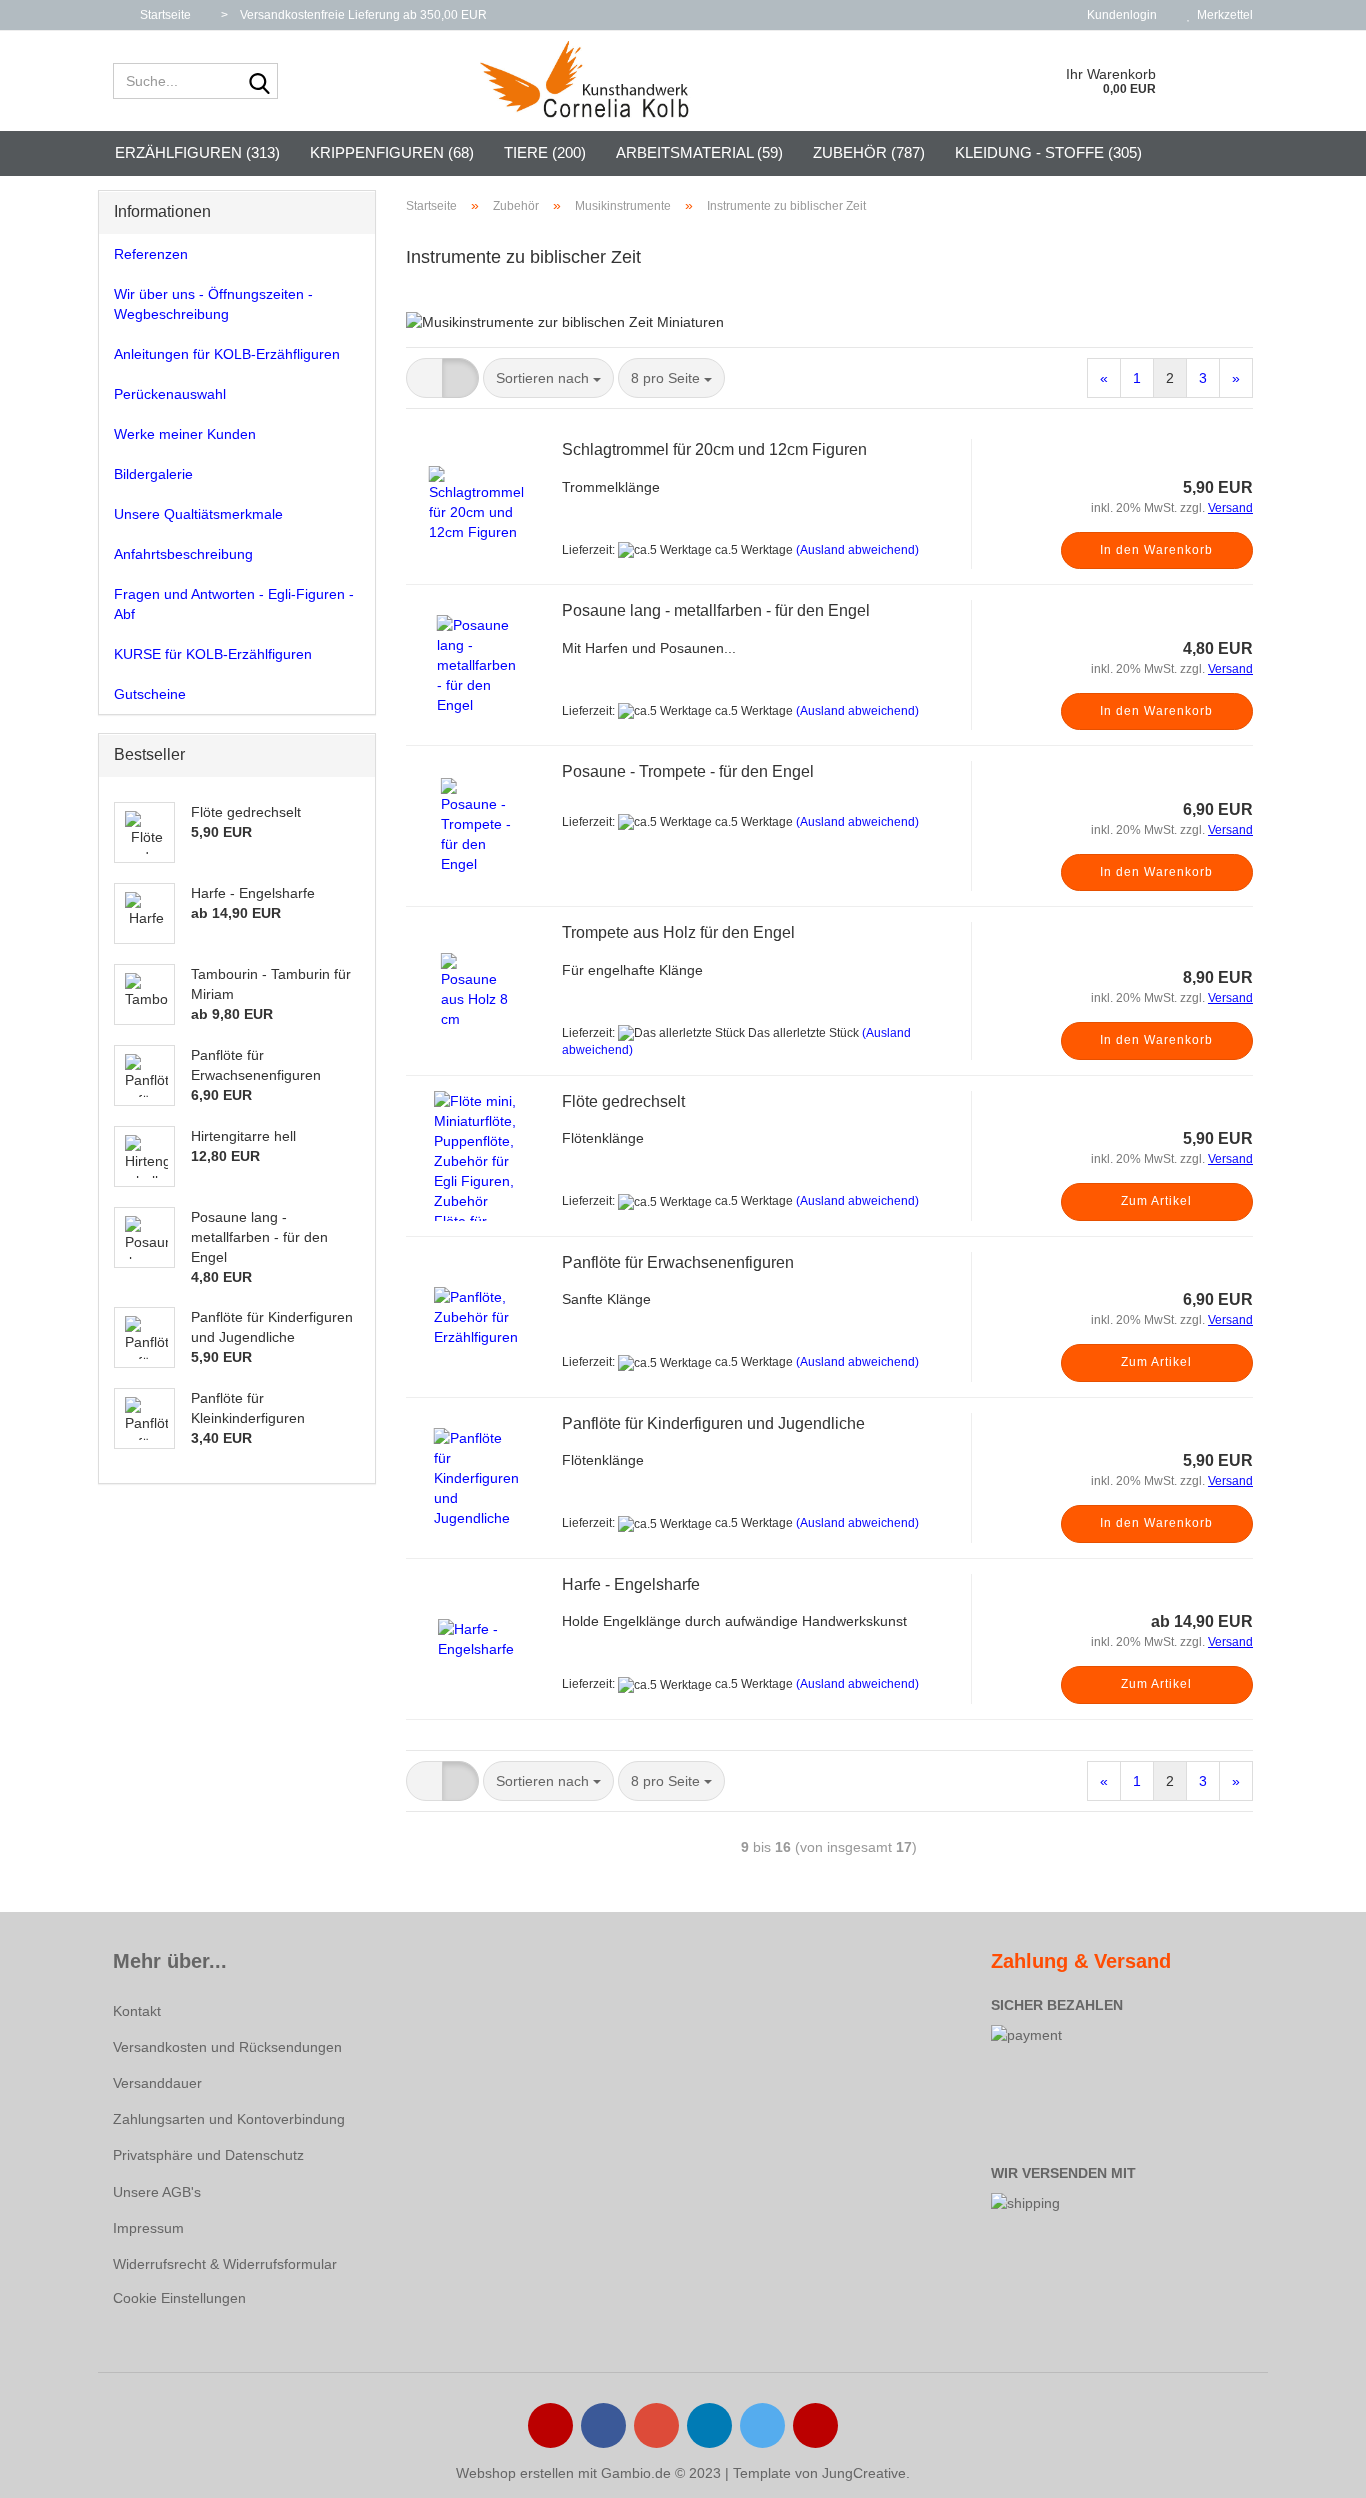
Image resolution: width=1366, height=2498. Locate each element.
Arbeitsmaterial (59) (699, 152)
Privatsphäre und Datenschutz (208, 2155)
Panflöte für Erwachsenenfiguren (678, 1262)
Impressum (148, 2228)
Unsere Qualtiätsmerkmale (198, 514)
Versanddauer (157, 2083)
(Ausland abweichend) (857, 550)
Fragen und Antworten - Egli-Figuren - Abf (234, 604)
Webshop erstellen (515, 2473)
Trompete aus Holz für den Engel (678, 932)
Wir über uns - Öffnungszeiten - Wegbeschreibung (213, 304)
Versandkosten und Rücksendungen (227, 2047)
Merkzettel (1222, 15)
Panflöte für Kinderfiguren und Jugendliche (713, 1423)
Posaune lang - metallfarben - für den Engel (716, 610)
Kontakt (137, 2011)
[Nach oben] (1311, 2468)
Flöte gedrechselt (623, 1101)
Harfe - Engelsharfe (631, 1584)
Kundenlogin (1119, 15)
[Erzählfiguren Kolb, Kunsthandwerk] (585, 81)
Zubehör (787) (869, 152)
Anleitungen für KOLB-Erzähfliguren (227, 354)
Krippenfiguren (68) (392, 152)
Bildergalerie (153, 474)
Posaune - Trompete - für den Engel (688, 771)
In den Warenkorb (1156, 550)
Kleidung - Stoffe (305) (1048, 152)
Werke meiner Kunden (185, 434)
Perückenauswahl (170, 394)
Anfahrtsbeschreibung (183, 554)
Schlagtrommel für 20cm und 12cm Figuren (714, 449)
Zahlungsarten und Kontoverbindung (229, 2119)
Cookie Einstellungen (179, 2298)
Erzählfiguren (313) (197, 152)
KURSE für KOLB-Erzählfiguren (213, 654)
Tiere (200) (545, 152)
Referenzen (151, 254)
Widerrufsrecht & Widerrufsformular (225, 2264)
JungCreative (864, 2473)
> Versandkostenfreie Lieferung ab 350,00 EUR (354, 15)
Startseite (164, 15)
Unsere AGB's (157, 2192)
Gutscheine (150, 694)
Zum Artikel (1156, 1201)
